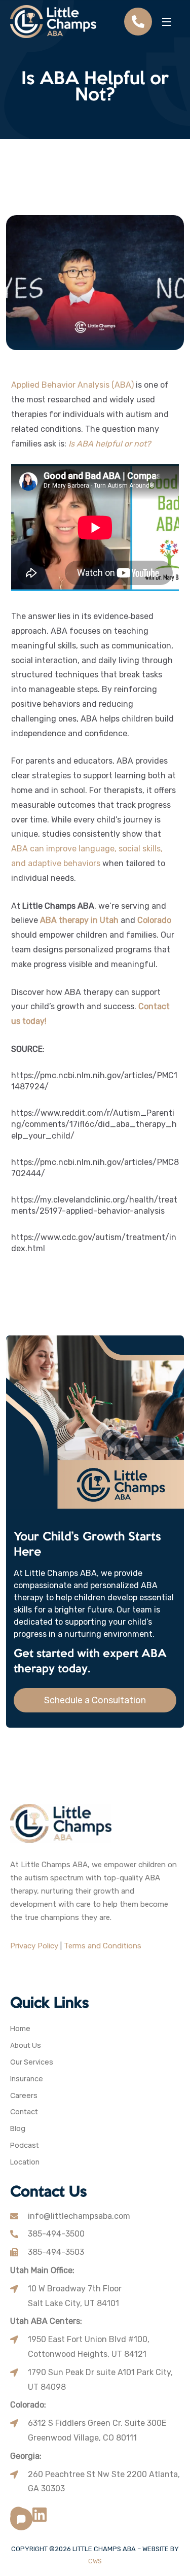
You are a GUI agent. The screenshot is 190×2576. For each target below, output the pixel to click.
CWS (95, 2561)
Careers (24, 2096)
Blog (18, 2129)
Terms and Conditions (103, 1946)
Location (25, 2162)
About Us (26, 2046)
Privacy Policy (34, 1946)
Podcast (25, 2145)
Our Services (32, 2062)
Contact (24, 2112)
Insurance (27, 2079)
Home (20, 2029)
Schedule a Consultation (95, 1700)
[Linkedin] (40, 2515)
